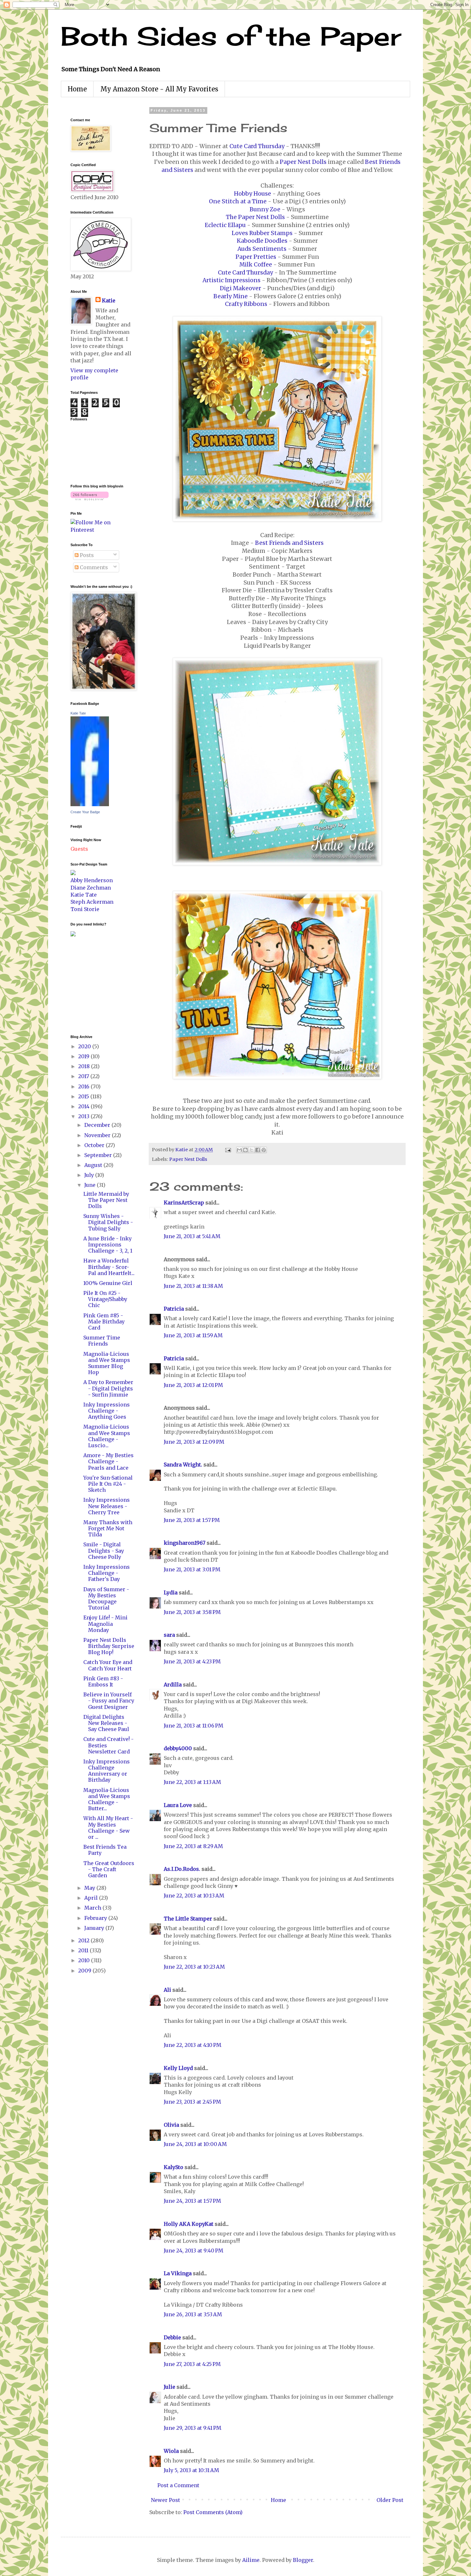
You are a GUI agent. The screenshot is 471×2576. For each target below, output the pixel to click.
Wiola (171, 2451)
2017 (84, 1076)
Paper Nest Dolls (303, 162)
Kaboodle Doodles (262, 241)
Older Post (390, 2500)
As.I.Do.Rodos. (182, 1869)
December (98, 1125)
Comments (93, 567)
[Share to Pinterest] (264, 1150)
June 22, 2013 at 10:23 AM (194, 1967)
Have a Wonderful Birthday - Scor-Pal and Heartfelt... (109, 1267)
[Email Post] (227, 1150)
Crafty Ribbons (246, 304)
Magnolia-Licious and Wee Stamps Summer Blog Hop (107, 1363)
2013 (84, 1116)
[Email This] (239, 1150)
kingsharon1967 (185, 1543)
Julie (169, 2387)
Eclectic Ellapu (225, 225)
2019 (84, 1056)
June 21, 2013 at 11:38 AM (193, 1286)
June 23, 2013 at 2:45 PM (192, 2102)
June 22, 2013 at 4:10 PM (193, 2045)
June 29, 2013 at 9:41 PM (193, 2428)
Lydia (171, 1592)
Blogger (303, 2560)
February (96, 1918)
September (99, 1155)
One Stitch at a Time (238, 201)
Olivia (171, 2125)
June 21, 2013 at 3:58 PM (192, 1612)
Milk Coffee (256, 265)
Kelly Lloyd (178, 2068)
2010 (85, 1960)
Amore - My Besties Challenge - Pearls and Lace (108, 1461)
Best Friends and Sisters (289, 543)
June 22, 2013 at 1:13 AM (192, 1782)
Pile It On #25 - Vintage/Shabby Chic (105, 1299)
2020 (85, 1046)
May (90, 1888)
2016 (84, 1086)
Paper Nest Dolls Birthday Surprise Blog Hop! (109, 1646)
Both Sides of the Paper (231, 36)
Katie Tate (78, 713)
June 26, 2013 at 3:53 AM (193, 2314)
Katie (109, 300)
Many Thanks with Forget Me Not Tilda (108, 1528)
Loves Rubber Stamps (262, 233)
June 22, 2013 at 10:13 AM (194, 1896)
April (92, 1898)
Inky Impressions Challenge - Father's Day (107, 1573)
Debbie (172, 2337)
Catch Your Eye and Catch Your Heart (108, 1665)
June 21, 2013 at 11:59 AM (193, 1335)
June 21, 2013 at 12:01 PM (193, 1385)
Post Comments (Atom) (213, 2512)
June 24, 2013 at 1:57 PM (192, 2201)
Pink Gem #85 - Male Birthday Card (104, 1322)
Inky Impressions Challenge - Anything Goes (107, 1411)
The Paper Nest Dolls (255, 217)
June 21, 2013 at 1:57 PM (192, 1520)
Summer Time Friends (102, 1341)
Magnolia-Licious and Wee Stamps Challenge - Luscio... (107, 1436)
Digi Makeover (240, 288)
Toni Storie (85, 909)
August (94, 1165)
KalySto (174, 2167)
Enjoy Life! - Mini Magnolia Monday (105, 1624)
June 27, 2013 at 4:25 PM (192, 2364)
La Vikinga (178, 2273)
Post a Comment (178, 2485)
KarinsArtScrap (184, 1203)
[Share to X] (252, 1150)
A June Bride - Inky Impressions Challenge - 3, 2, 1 (108, 1245)
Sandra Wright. (183, 1465)
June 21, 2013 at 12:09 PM (194, 1442)
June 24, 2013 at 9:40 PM (194, 2251)
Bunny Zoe (265, 209)
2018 (85, 1066)
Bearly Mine (231, 296)
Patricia (174, 1309)
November (98, 1135)
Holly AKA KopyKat (189, 2224)
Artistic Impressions (231, 280)
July (90, 1175)
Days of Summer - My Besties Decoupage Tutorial (106, 1599)
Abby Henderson (92, 880)
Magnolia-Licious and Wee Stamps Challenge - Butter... (107, 1799)
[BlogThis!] (245, 1150)
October (95, 1145)
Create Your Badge (85, 812)
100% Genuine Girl (108, 1283)
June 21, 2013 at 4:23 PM (192, 1661)
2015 (84, 1096)
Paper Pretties (256, 257)
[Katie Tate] (90, 804)
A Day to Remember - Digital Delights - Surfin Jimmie (108, 1388)
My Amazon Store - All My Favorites (159, 89)
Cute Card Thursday (257, 146)
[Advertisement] (90, 985)
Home (77, 89)
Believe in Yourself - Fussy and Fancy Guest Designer (109, 1701)
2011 (84, 1950)
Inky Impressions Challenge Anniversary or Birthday (107, 1771)
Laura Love (178, 1805)
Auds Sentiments (262, 249)
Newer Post (165, 2500)
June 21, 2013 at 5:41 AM (192, 1236)
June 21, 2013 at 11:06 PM (194, 1726)
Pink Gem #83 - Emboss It (103, 1681)
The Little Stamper (188, 1919)
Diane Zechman (91, 888)
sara (169, 1635)
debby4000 (178, 1748)
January (95, 1928)
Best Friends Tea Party (105, 1850)
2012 (84, 1940)
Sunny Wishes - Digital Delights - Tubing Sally (108, 1222)
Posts (86, 555)
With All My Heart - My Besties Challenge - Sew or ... (108, 1828)
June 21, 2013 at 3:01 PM (192, 1569)
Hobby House (252, 194)
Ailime (251, 2560)
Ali (167, 1990)
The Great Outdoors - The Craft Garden (109, 1869)
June (91, 1185)
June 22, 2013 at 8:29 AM (193, 1846)
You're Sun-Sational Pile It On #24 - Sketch (108, 1484)
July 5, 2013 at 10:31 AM (191, 2470)
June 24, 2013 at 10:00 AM (195, 2144)
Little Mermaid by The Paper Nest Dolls (106, 1200)
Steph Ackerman (92, 902)
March (93, 1908)
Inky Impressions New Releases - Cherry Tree (107, 1506)
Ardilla (173, 1685)
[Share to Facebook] (258, 1150)
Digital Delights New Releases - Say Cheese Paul (106, 1723)
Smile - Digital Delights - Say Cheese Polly (104, 1550)
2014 (84, 1106)
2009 (85, 1971)
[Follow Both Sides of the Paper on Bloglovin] (90, 498)
